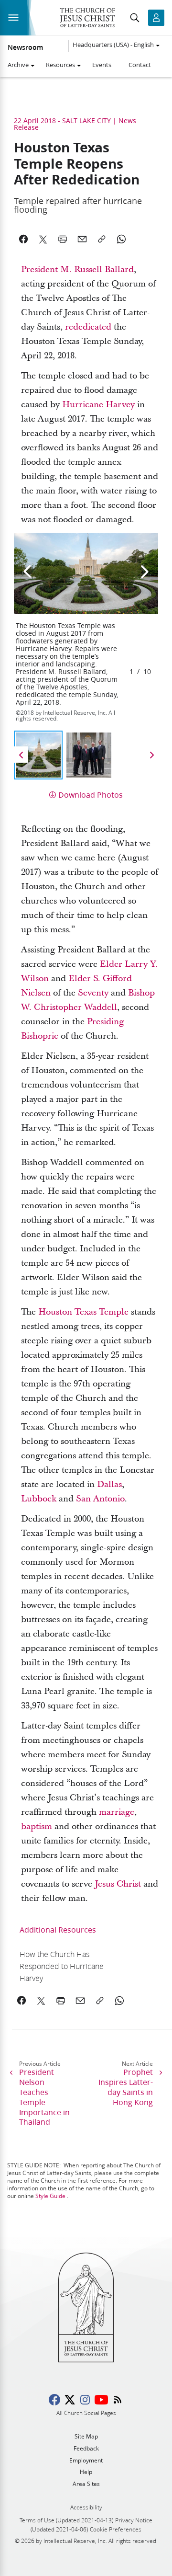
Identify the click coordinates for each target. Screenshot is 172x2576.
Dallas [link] (109, 1484)
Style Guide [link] (50, 2196)
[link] (69, 1966)
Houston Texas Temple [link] (83, 1312)
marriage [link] (117, 1812)
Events (102, 65)
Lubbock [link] (39, 1499)
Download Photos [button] (91, 795)
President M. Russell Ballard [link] (77, 269)
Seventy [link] (93, 993)
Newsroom (25, 47)
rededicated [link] (88, 327)
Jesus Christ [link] (118, 1884)
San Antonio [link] (100, 1499)
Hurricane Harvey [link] (98, 405)
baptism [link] (37, 1826)
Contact (140, 65)
